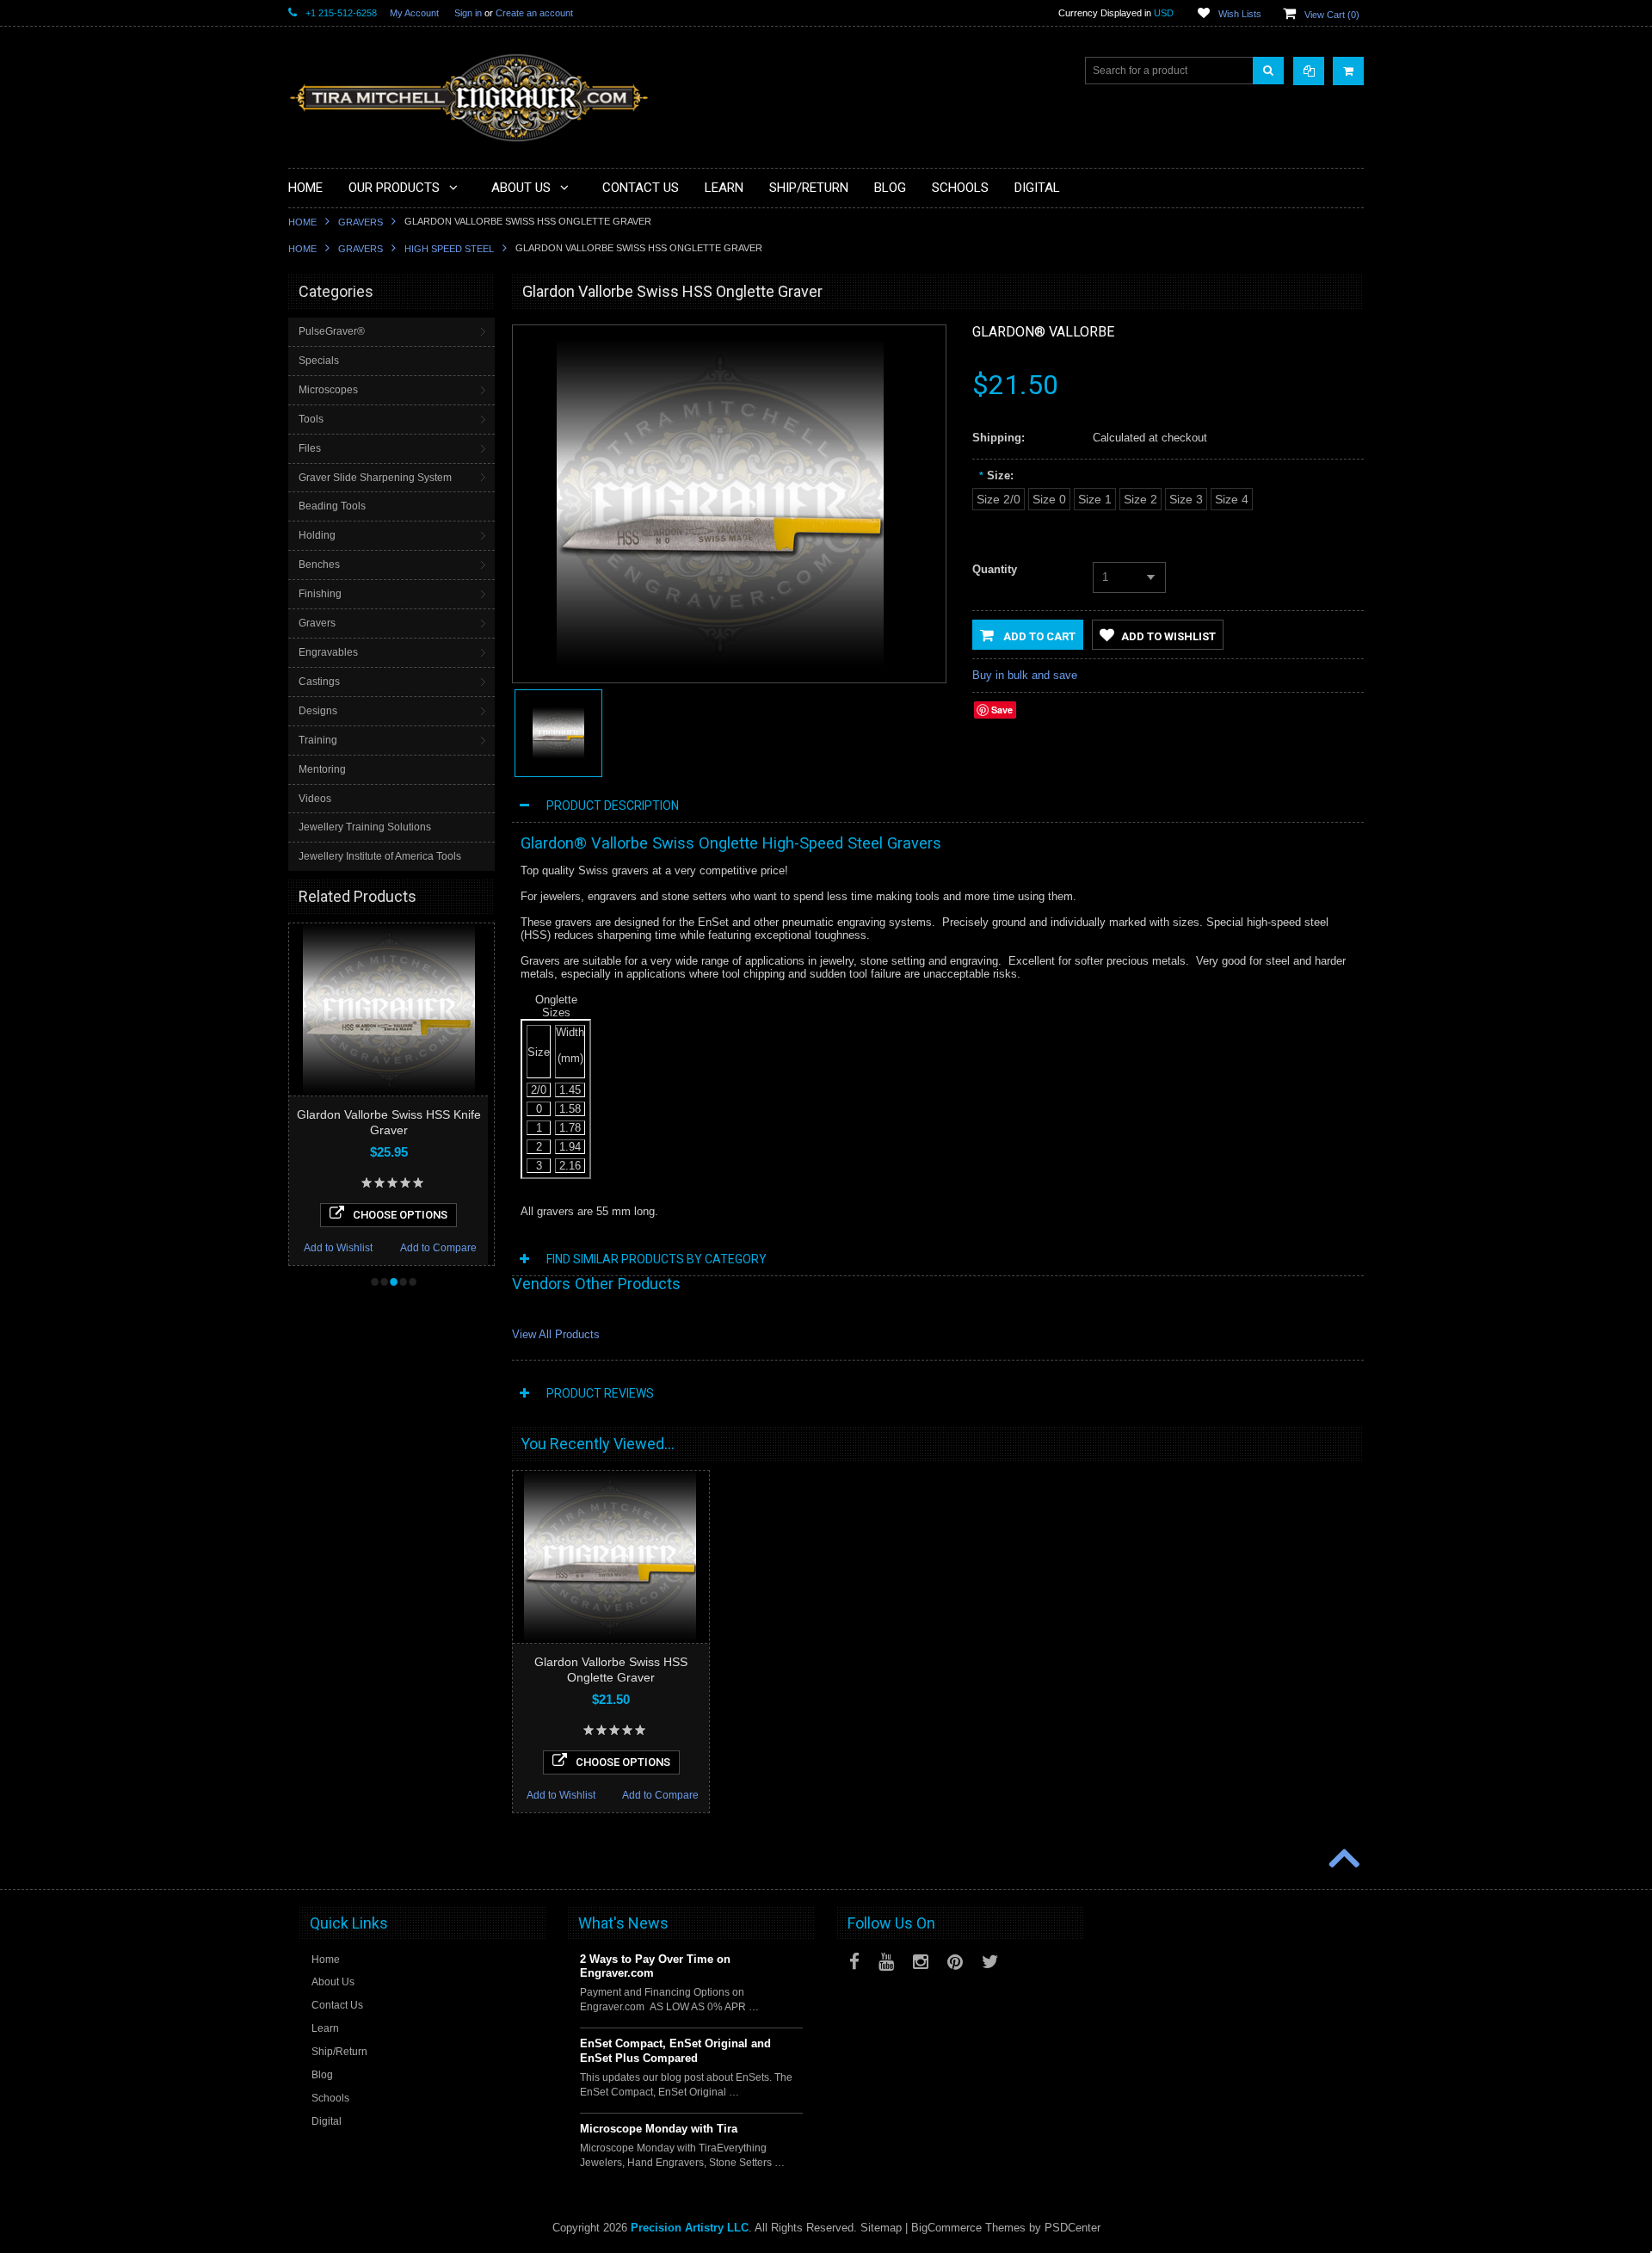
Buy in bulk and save (1025, 675)
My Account (414, 13)
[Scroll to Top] (1342, 1860)
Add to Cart (1038, 636)
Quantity (995, 569)
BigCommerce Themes (968, 2228)
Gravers (361, 222)
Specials (319, 361)
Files (310, 448)
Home (302, 222)
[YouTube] (886, 1962)
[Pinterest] (955, 1962)
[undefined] (720, 664)
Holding (317, 535)
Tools (311, 419)
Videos (315, 799)
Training (318, 740)
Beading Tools (332, 506)
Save (1002, 710)
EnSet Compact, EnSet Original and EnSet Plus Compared (675, 2051)
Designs (318, 711)
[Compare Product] (1309, 71)
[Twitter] (990, 1962)
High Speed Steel (449, 249)
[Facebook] (854, 1962)
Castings (319, 682)
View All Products (556, 1334)
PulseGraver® (332, 331)
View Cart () (1332, 15)
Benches (319, 565)
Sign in (468, 13)
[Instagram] (921, 1962)
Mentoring (322, 769)
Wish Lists (1240, 14)
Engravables (328, 652)
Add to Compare (438, 1248)
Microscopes (328, 390)
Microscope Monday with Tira (659, 2129)
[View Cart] (1348, 71)
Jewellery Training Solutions (365, 827)
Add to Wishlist (338, 1248)
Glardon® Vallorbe (1043, 332)
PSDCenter (1073, 2228)
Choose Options (400, 1215)
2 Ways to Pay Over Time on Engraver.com (655, 1966)
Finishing (320, 594)
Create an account (534, 13)
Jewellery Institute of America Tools (380, 856)
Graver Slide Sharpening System (375, 478)
